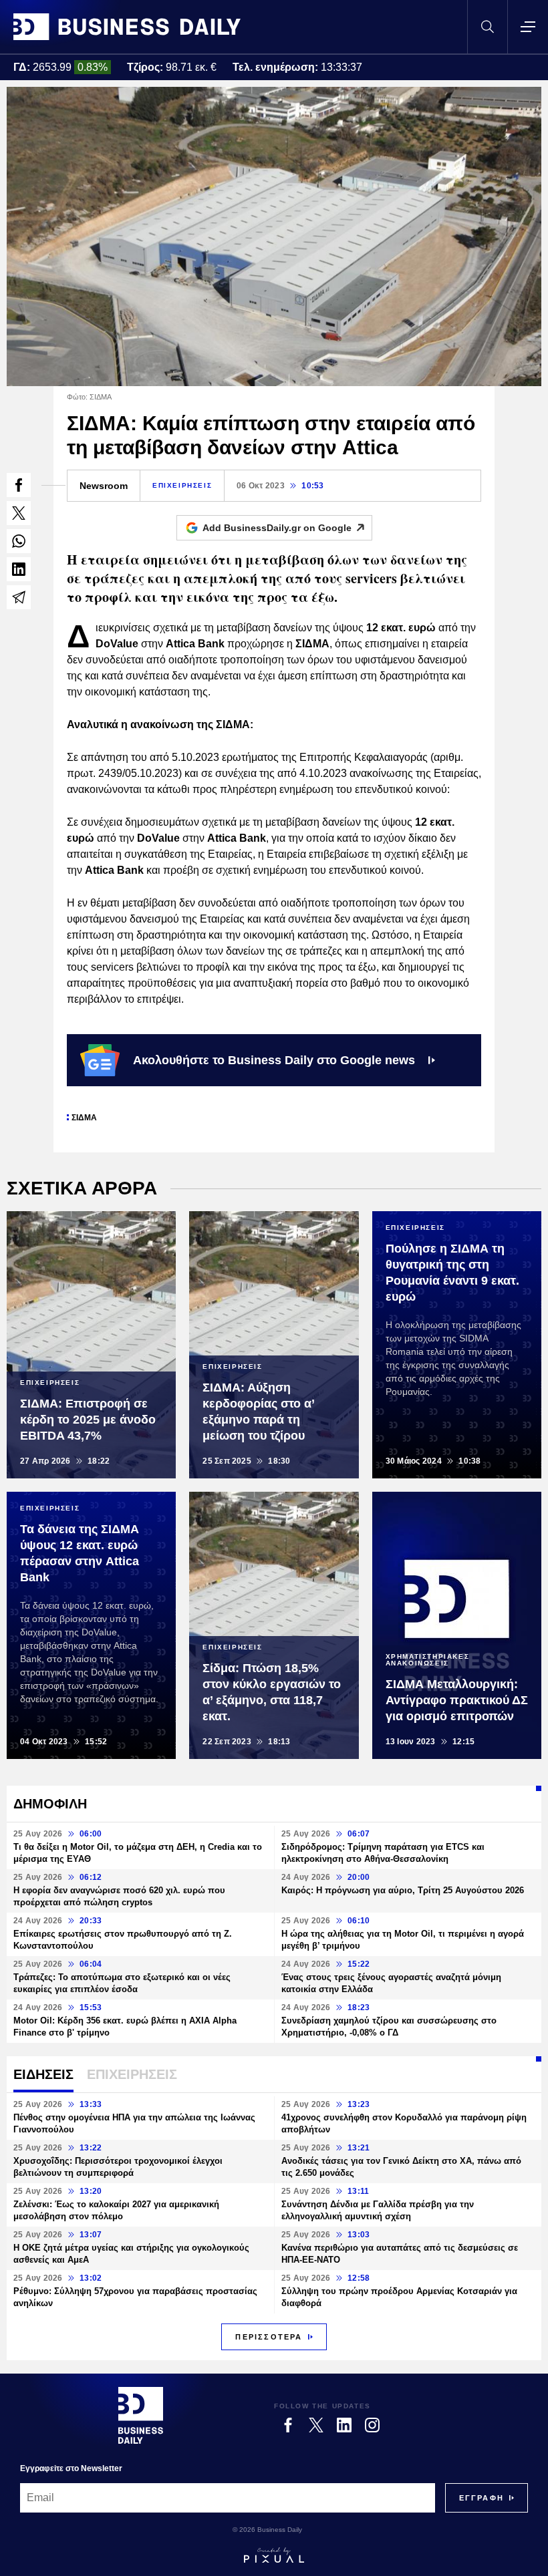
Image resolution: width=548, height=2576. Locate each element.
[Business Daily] (127, 27)
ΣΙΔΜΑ (84, 1118)
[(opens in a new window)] (19, 485)
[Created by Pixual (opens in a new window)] (274, 2555)
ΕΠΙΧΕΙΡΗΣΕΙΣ (182, 485)
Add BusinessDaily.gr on (277, 528)
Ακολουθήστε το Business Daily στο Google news (274, 1060)
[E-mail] (19, 597)
